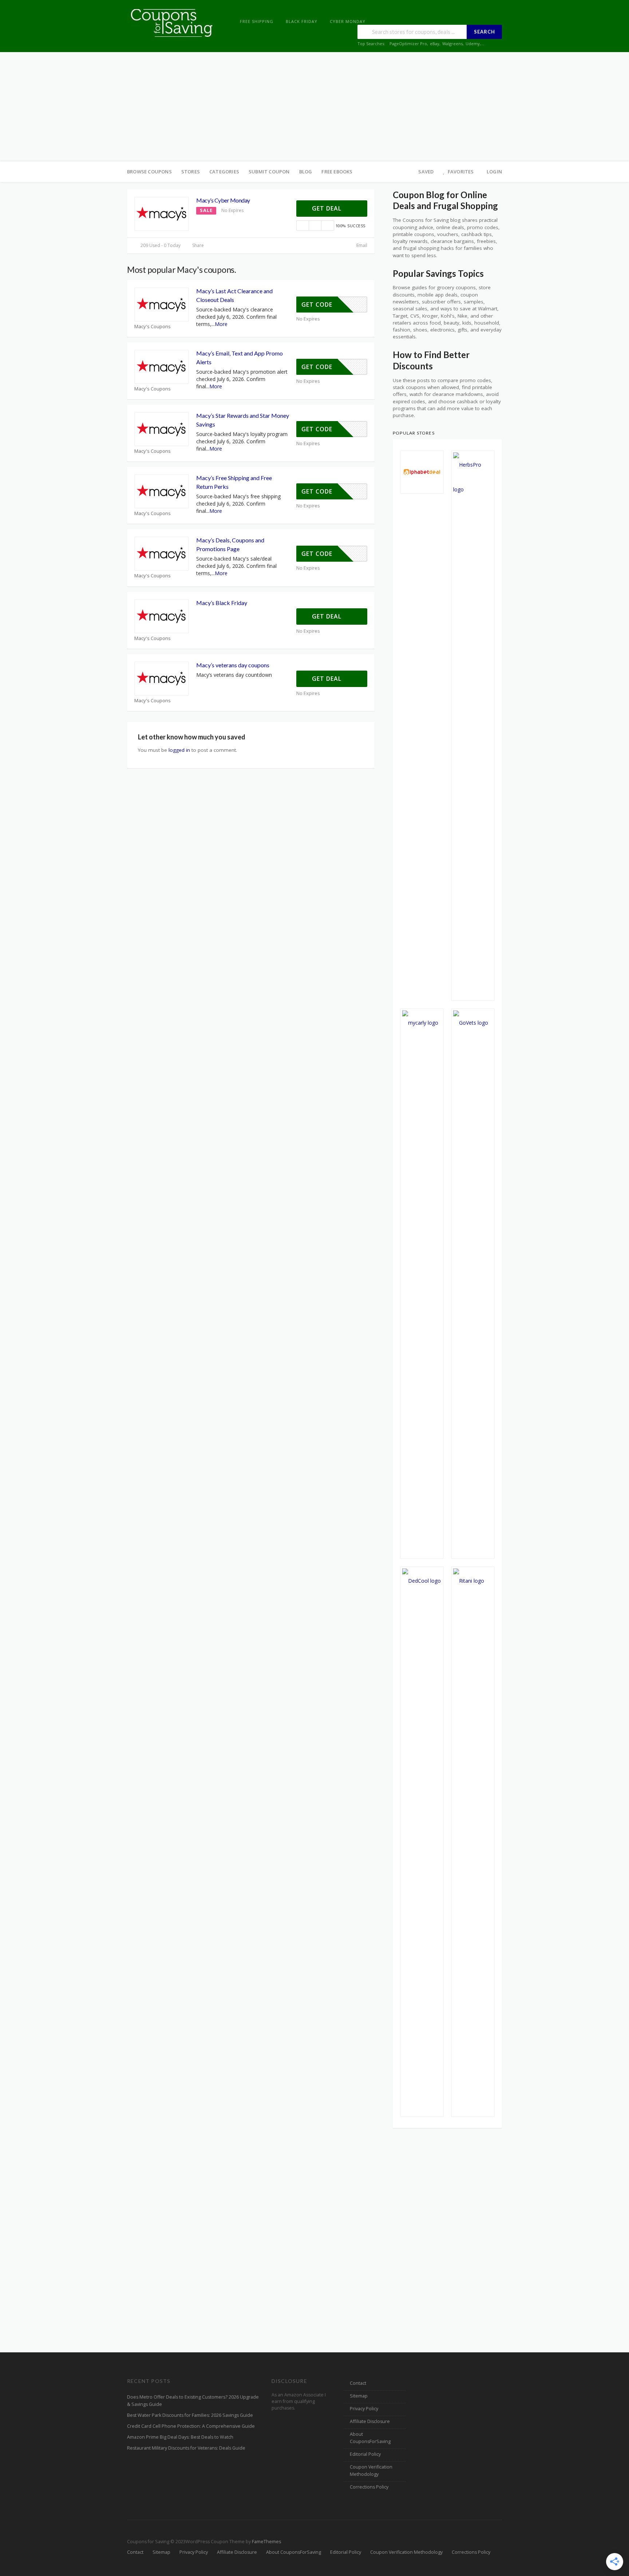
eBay (435, 44)
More (221, 324)
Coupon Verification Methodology (371, 2471)
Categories (224, 172)
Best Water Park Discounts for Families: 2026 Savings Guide (190, 2415)
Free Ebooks (337, 172)
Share (197, 245)
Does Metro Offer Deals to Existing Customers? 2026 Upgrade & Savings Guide (193, 2401)
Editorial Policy (365, 2454)
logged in (179, 750)
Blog (306, 172)
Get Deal (328, 208)
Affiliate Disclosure (370, 2421)
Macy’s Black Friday (222, 603)
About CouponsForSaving (370, 2438)
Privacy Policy (364, 2409)
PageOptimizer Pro (408, 44)
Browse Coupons (149, 172)
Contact (358, 2383)
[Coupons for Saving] (173, 22)
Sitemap (359, 2396)
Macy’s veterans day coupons (233, 665)
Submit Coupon (269, 172)
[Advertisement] (314, 107)
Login (494, 172)
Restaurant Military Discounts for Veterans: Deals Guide (186, 2448)
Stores (191, 172)
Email (361, 245)
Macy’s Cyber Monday (223, 200)
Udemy (473, 44)
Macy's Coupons (153, 327)
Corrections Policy (369, 2487)
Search (484, 32)
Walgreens (452, 44)
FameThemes (266, 2542)
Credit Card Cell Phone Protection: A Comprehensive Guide (191, 2426)
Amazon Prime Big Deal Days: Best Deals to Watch (180, 2437)
